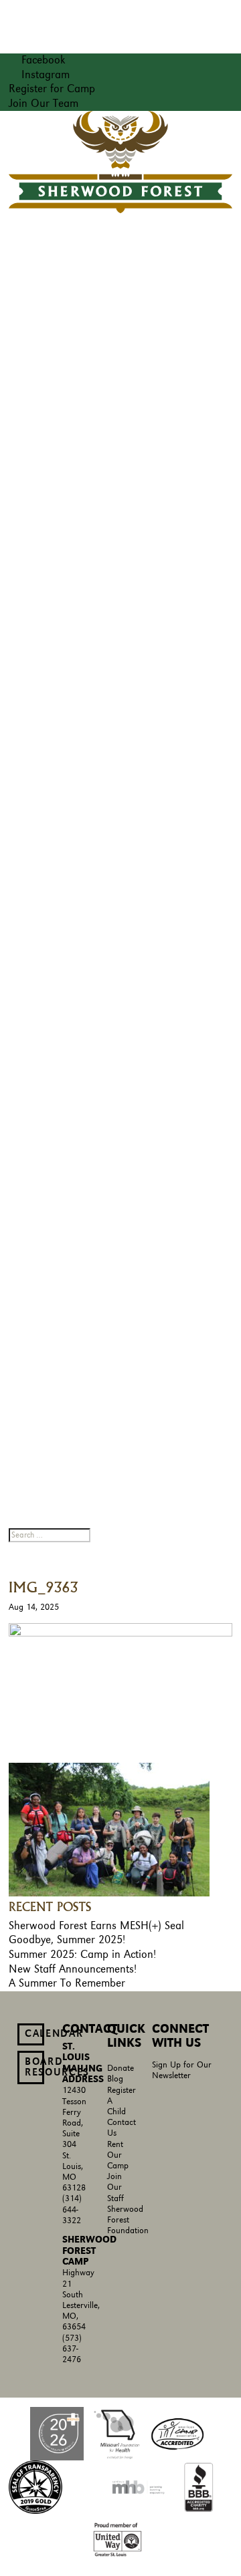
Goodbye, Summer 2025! (67, 1940)
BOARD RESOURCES (34, 2067)
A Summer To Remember (67, 1983)
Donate (120, 2068)
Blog (115, 2079)
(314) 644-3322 (72, 2209)
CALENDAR (34, 2034)
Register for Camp (52, 89)
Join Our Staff (115, 2187)
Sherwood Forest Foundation (128, 2220)
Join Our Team (44, 104)
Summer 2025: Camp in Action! (82, 1955)
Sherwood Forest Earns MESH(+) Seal (96, 1926)
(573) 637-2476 (72, 2349)
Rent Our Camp (118, 2155)
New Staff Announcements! (73, 1969)
